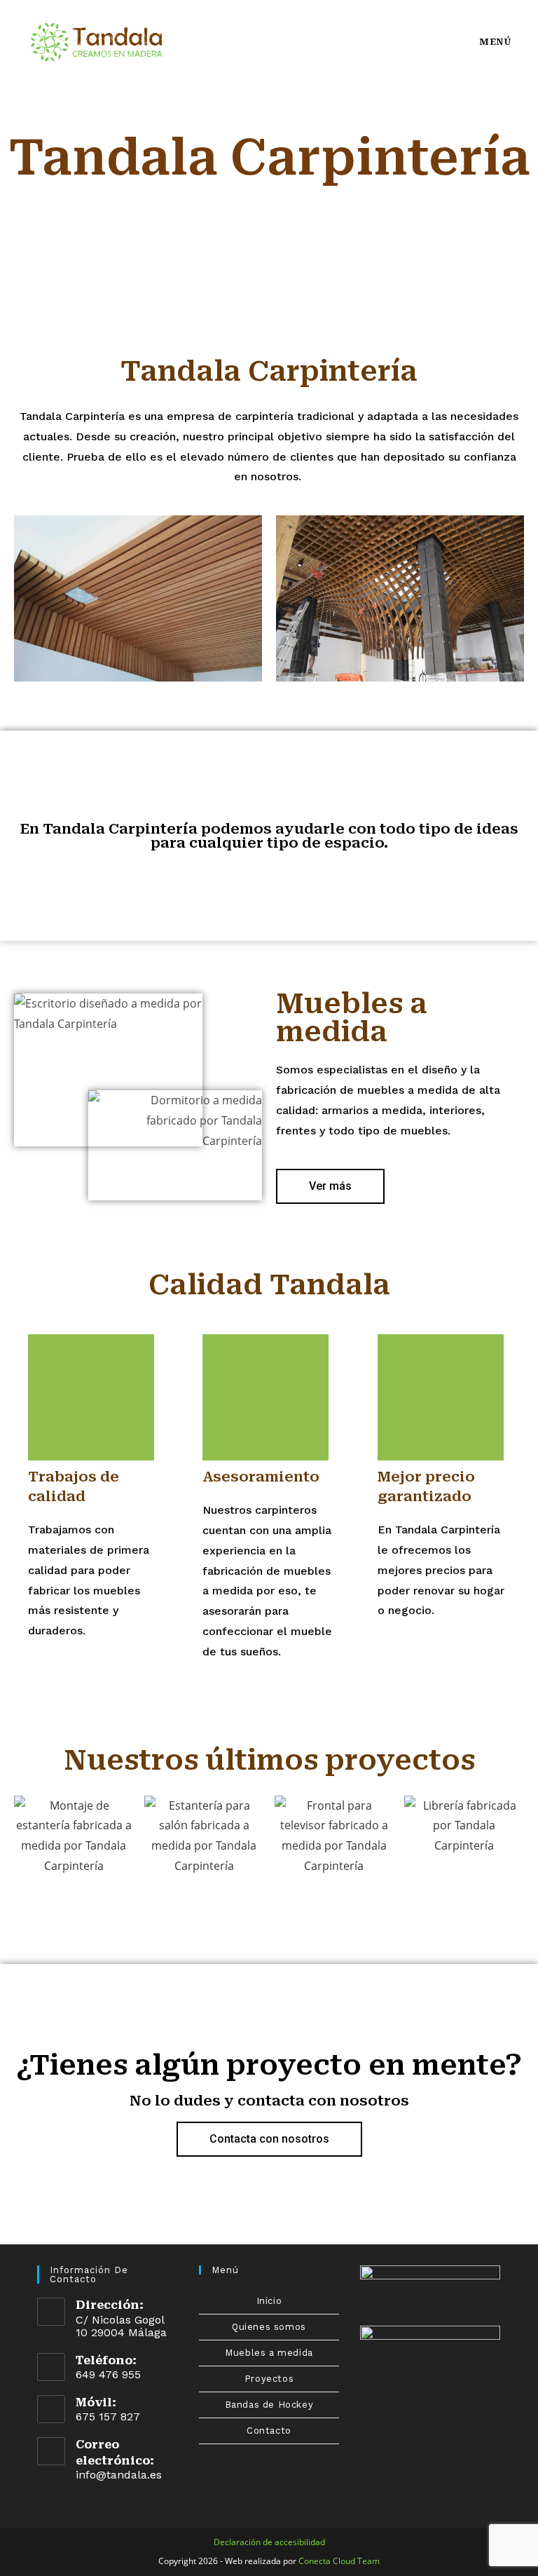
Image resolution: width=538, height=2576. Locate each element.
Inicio (269, 2301)
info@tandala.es (119, 2475)
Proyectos (269, 2379)
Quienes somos (269, 2327)
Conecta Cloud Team (339, 2561)
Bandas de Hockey (269, 2405)
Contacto (269, 2431)
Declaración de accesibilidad (269, 2542)
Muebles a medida (269, 2353)
